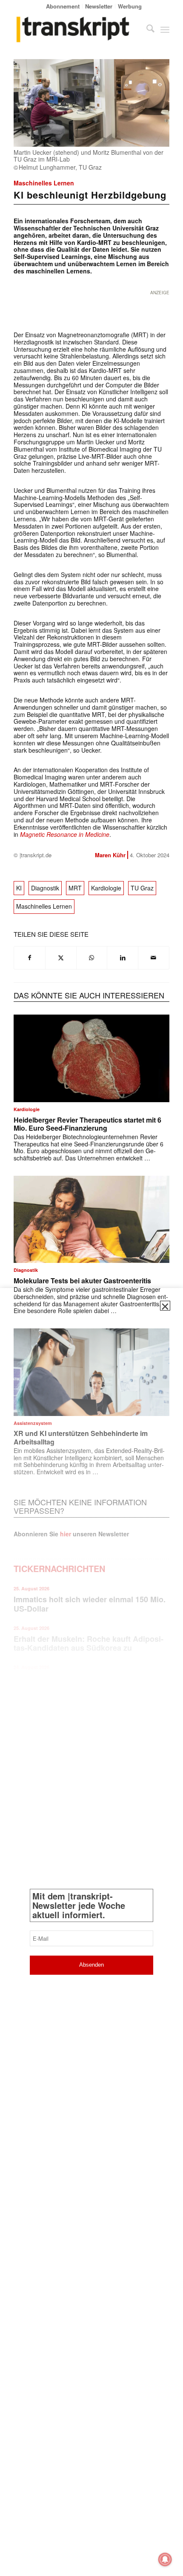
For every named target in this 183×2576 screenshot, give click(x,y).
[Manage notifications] (165, 2559)
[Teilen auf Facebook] (30, 958)
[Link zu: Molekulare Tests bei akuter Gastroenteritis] (91, 1219)
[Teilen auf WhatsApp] (92, 958)
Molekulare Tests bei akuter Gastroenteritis (82, 1281)
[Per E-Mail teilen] (154, 958)
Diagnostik (45, 888)
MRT (75, 888)
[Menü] (165, 29)
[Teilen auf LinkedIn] (123, 958)
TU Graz (142, 888)
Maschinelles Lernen (44, 183)
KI (19, 888)
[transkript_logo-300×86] (76, 29)
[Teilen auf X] (61, 958)
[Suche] (146, 29)
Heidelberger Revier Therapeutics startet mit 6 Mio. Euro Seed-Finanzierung (87, 1124)
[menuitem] (63, 6)
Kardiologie (106, 888)
